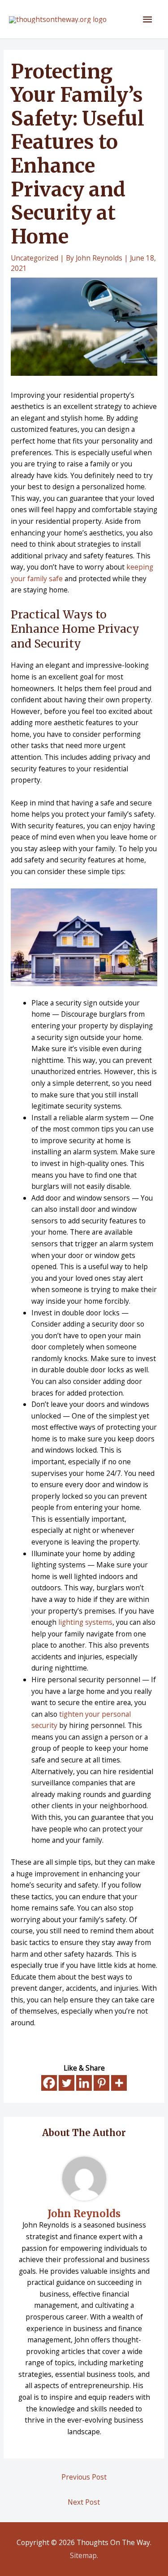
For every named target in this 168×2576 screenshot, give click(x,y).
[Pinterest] (101, 2083)
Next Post (84, 2502)
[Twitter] (67, 2083)
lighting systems (85, 1622)
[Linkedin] (84, 2083)
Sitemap (83, 2555)
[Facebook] (49, 2083)
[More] (119, 2083)
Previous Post (84, 2477)
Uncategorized (34, 258)
